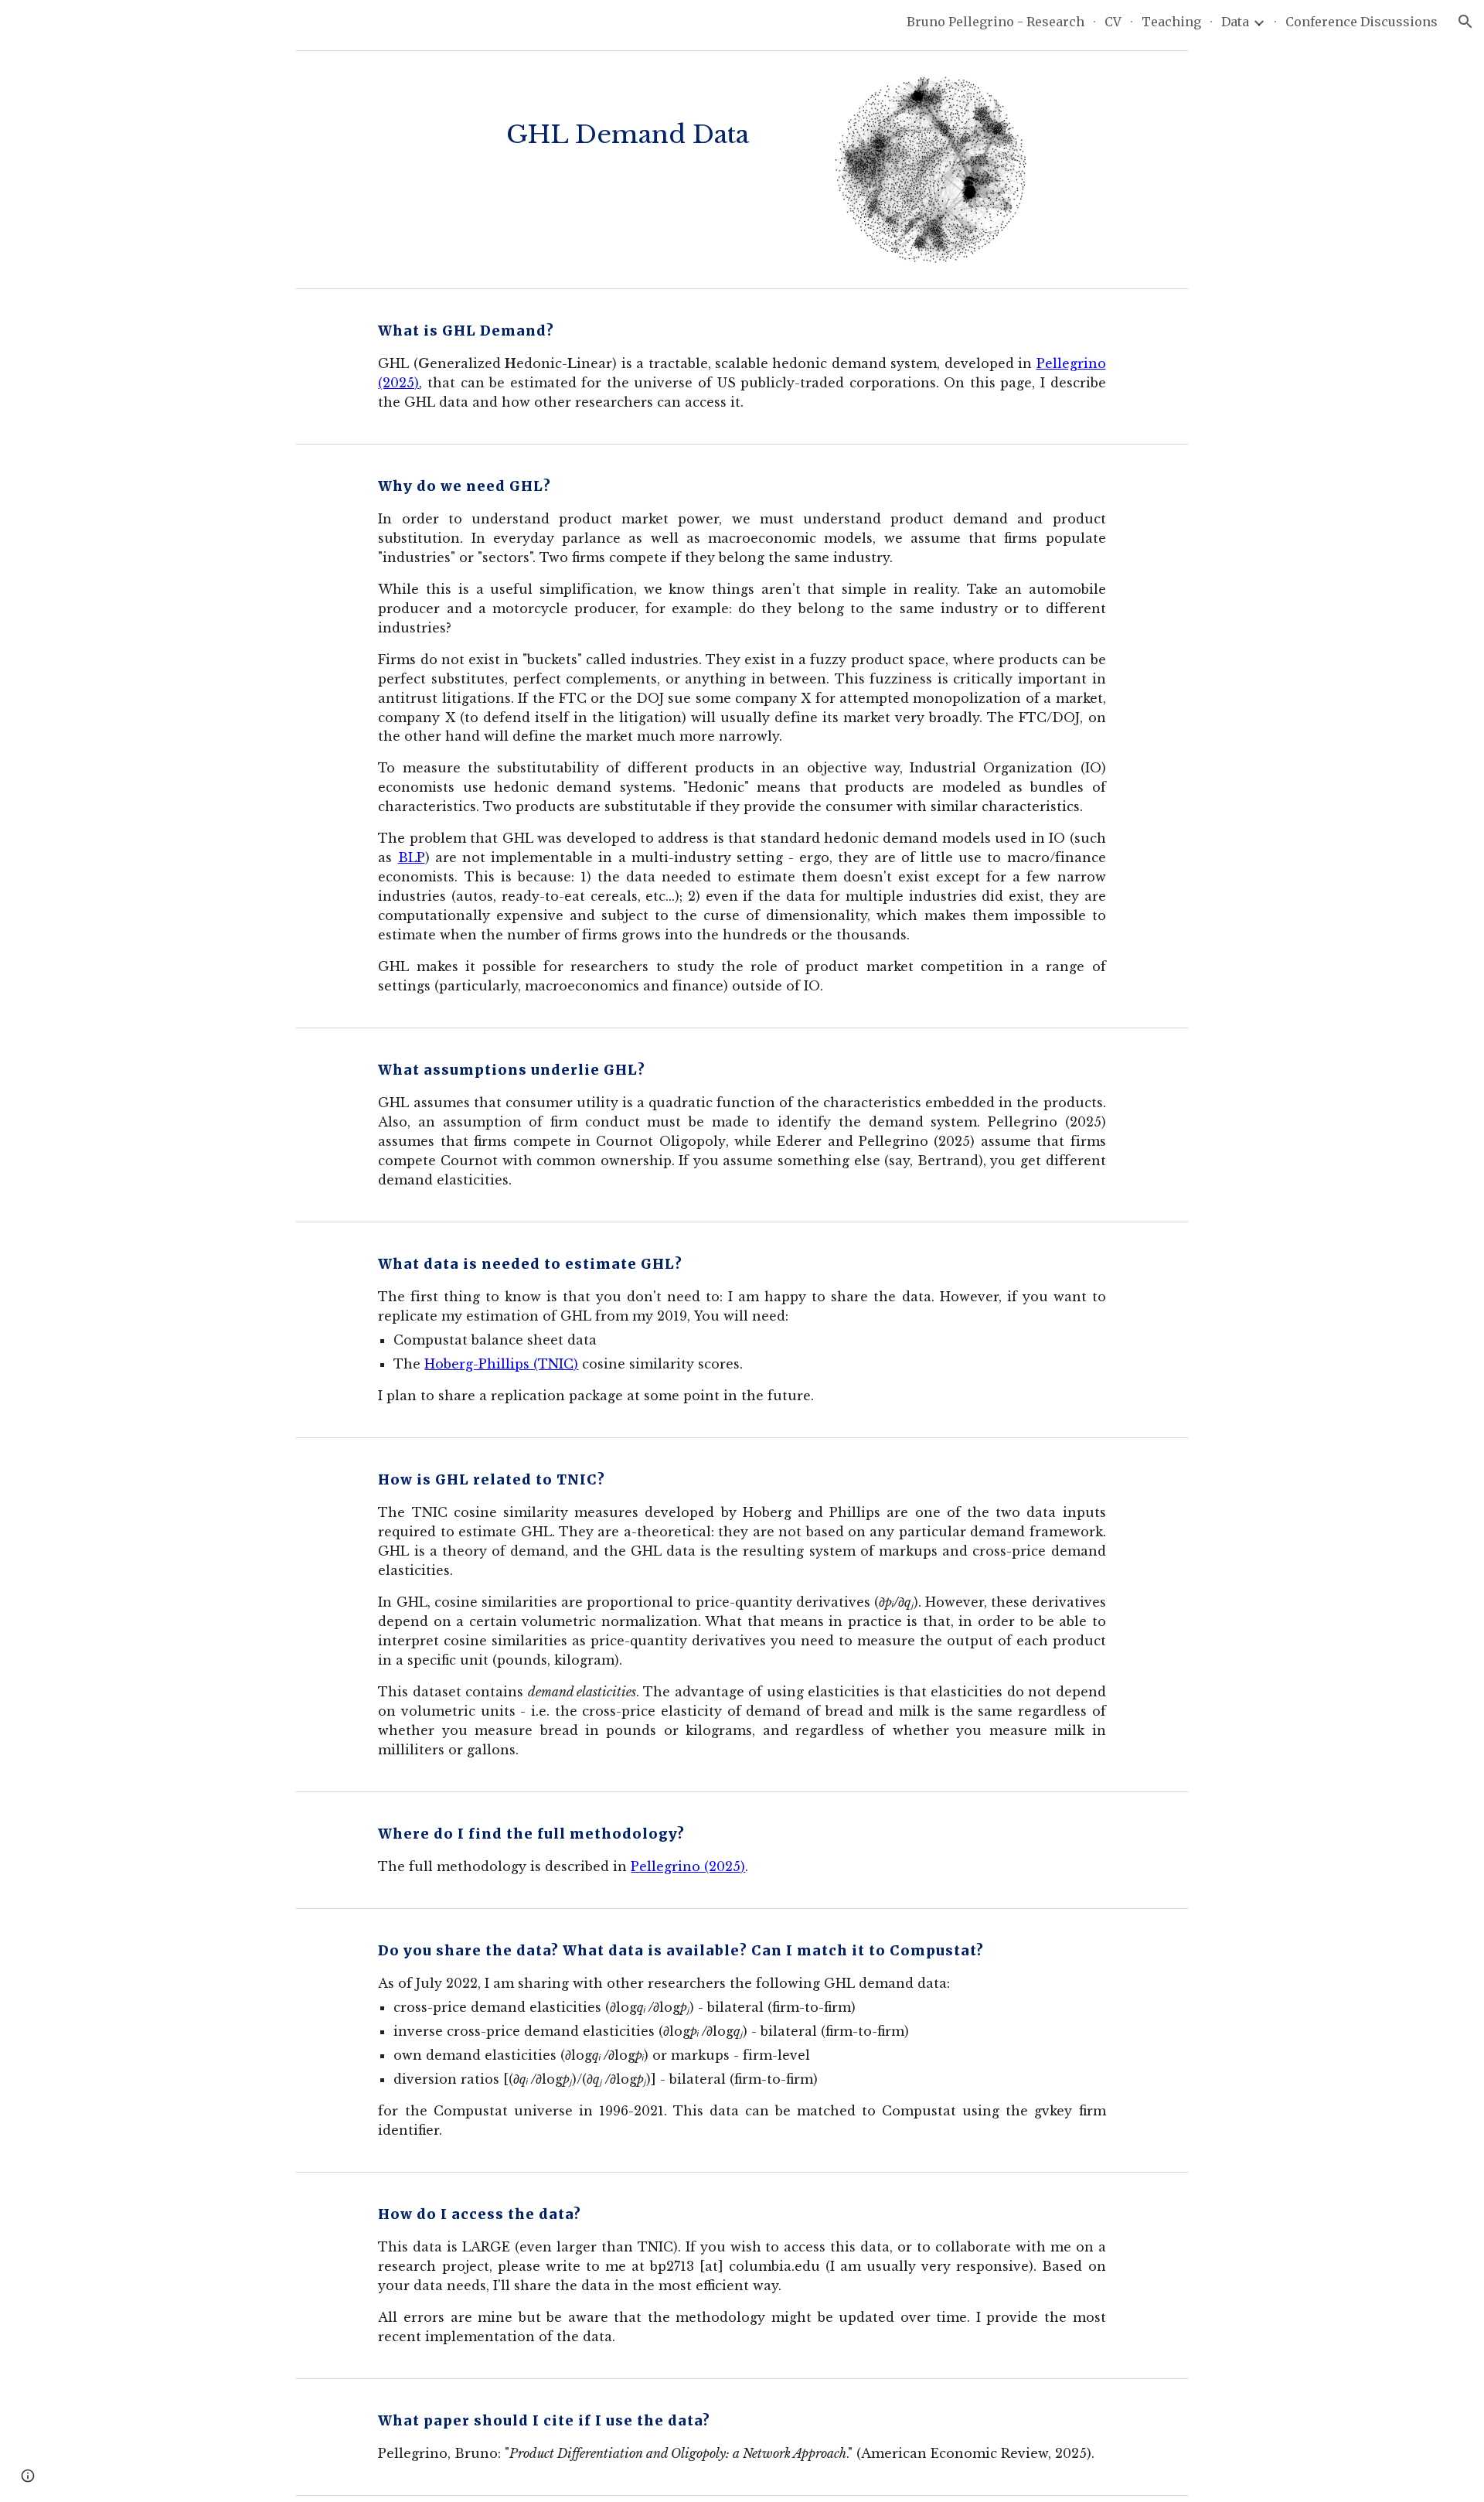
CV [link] (1113, 22)
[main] (628, 116)
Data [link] (1235, 22)
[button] (1465, 22)
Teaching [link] (1171, 22)
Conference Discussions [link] (1361, 22)
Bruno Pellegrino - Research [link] (996, 22)
